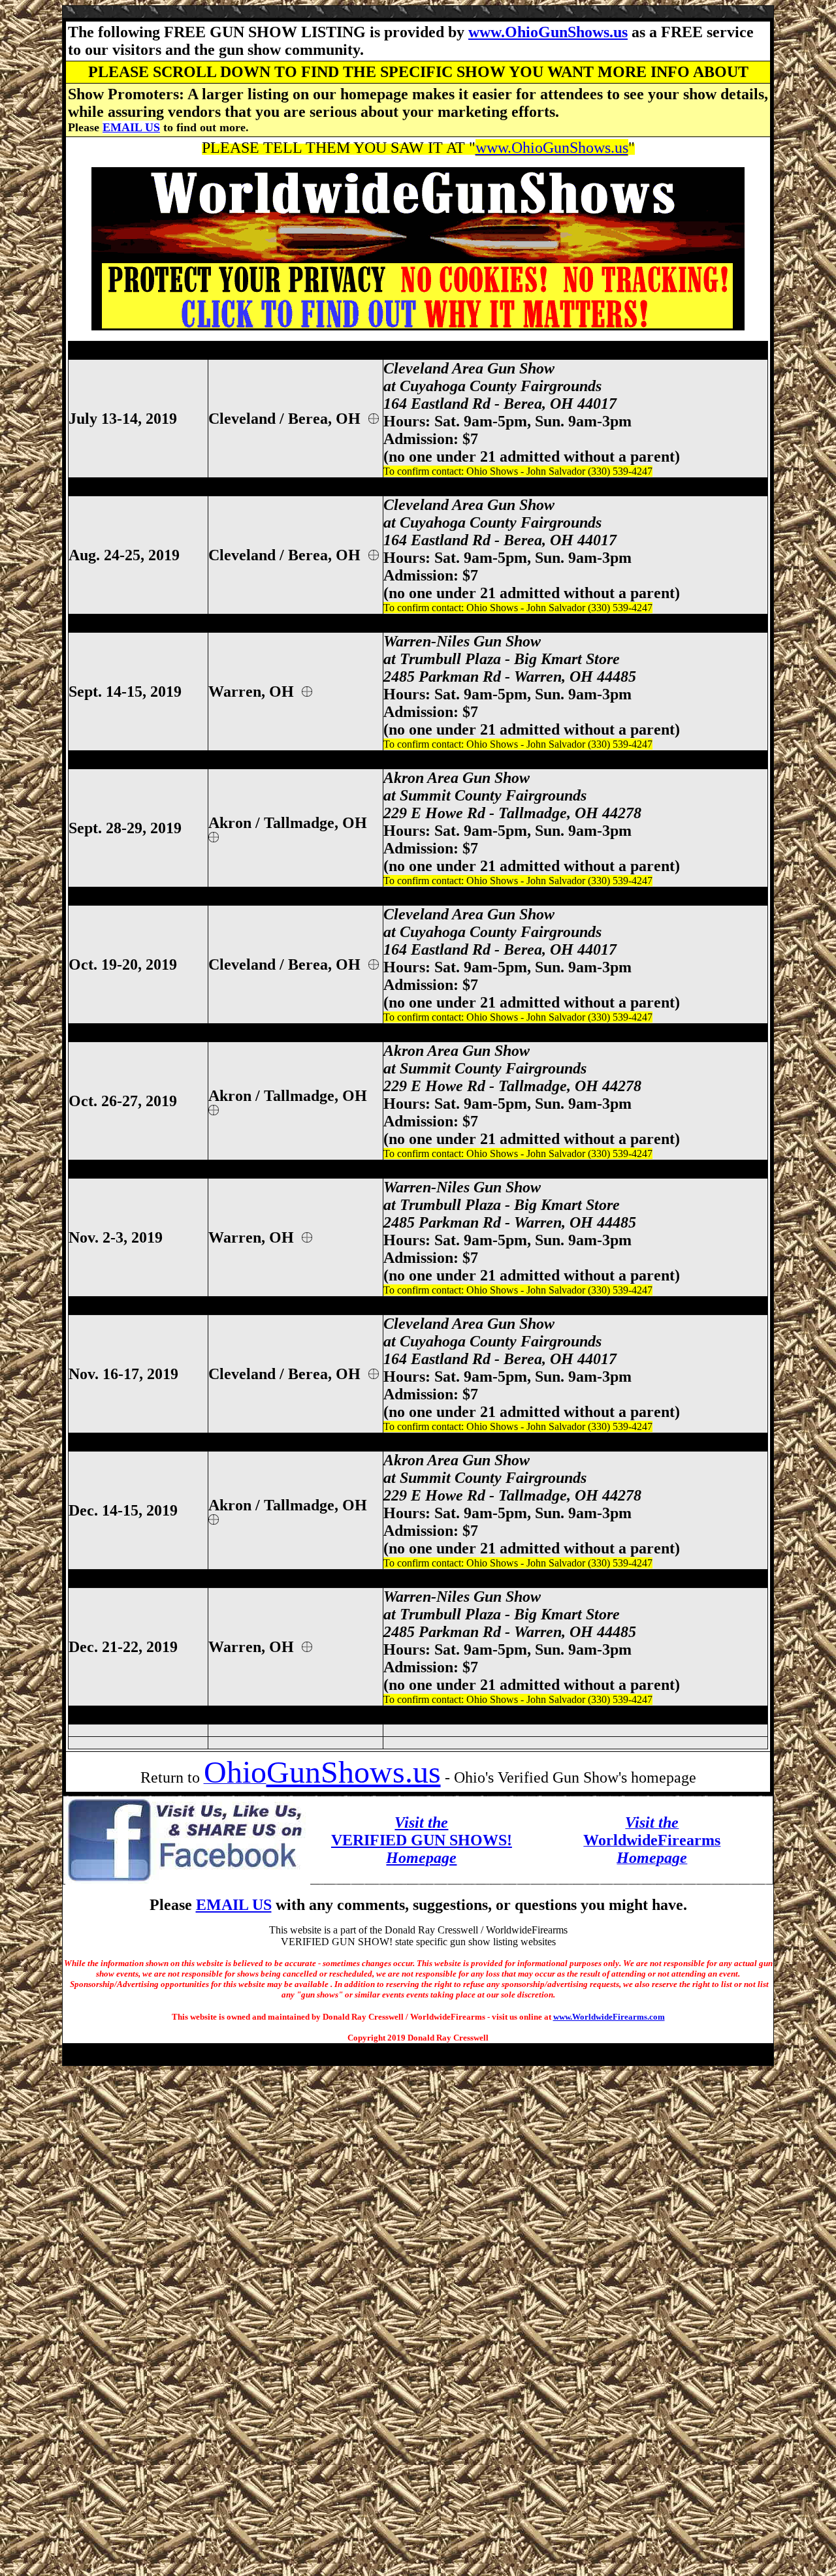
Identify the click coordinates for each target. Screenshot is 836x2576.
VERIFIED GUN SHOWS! (422, 1840)
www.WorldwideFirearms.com (609, 2017)
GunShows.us (354, 1772)
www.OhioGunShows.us (548, 32)
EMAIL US (131, 127)
